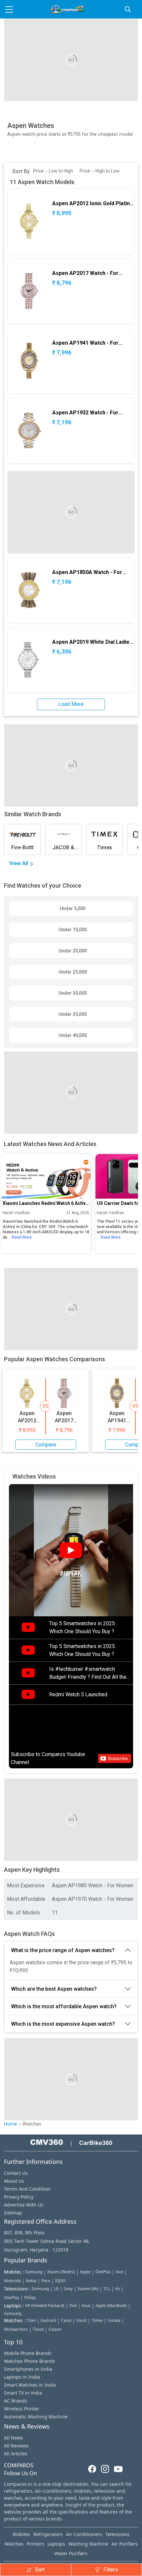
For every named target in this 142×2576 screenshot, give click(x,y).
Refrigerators (48, 2534)
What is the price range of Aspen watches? (63, 1950)
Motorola (12, 2281)
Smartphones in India (28, 2369)
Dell (73, 2306)
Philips (30, 2298)
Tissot (38, 2329)
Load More (71, 704)
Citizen (55, 2329)
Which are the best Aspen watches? (54, 1989)
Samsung (34, 2272)
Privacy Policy (19, 2197)
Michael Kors (16, 2329)
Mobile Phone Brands (28, 2353)
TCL (107, 2289)
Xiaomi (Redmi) (61, 2272)
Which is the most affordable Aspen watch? (64, 2006)
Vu (118, 2289)
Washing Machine (88, 2544)
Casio (66, 2320)
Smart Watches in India (30, 2385)
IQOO (60, 2281)
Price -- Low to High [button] (53, 171)
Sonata (114, 2320)
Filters (111, 2570)
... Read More (20, 1237)
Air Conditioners (84, 2534)
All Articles (16, 2454)
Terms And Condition (27, 2189)
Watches (14, 2544)
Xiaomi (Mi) (88, 2289)
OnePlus (103, 2272)
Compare (46, 1445)
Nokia (31, 2281)
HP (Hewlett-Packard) (45, 2306)
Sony (68, 2289)
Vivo (119, 2272)
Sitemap (13, 2213)
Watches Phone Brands (30, 2361)
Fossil (81, 2320)
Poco (46, 2281)
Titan (31, 2320)
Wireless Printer (22, 2409)
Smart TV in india (23, 2393)
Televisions (117, 2534)
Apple (85, 2272)
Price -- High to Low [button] (100, 171)
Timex (97, 2320)
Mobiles (21, 2534)
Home (11, 2124)
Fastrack (48, 2320)
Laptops (56, 2544)
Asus (86, 2306)
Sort (40, 2570)
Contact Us (16, 2173)
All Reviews (16, 2446)
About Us (14, 2181)
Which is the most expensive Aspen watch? (63, 2024)
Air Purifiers (125, 2544)
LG (56, 2289)
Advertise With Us (24, 2205)
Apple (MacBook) (111, 2306)
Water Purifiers (71, 2553)
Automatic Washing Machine (36, 2417)
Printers (35, 2544)
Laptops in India (22, 2377)
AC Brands (16, 2401)
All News (14, 2438)
